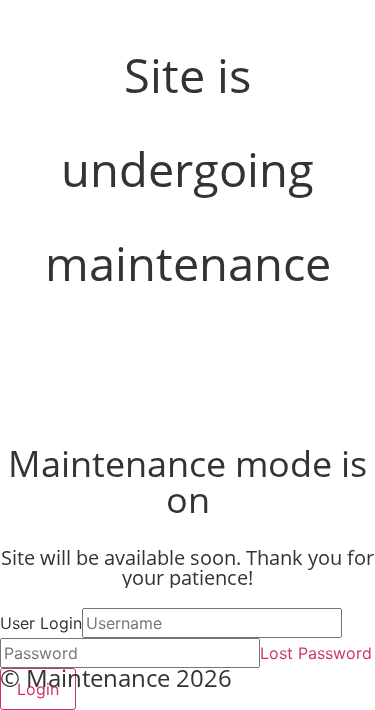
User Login (41, 623)
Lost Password (316, 653)
